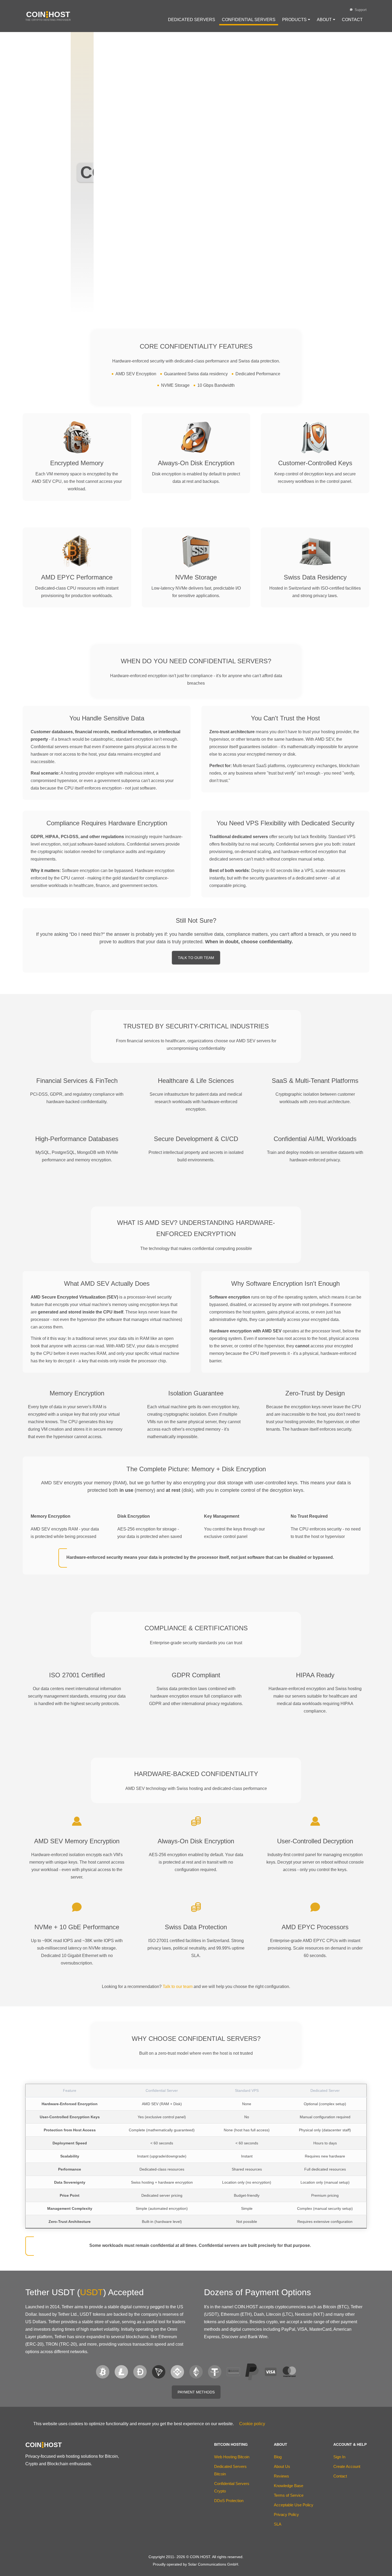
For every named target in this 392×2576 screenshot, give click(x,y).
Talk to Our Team (196, 958)
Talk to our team (178, 1987)
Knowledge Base (289, 2486)
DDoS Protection (229, 2501)
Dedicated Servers (192, 20)
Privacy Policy (286, 2514)
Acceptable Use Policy (294, 2505)
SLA (278, 2524)
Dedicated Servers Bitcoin (230, 2470)
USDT (92, 2292)
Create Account (347, 2466)
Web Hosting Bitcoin (232, 2457)
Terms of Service (289, 2495)
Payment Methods (196, 2392)
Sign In (339, 2457)
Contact (352, 20)
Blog (278, 2457)
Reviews (281, 2476)
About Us (282, 2466)
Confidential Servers (249, 20)
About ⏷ (326, 20)
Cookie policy (252, 2424)
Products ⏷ (296, 20)
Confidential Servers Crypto (232, 2487)
